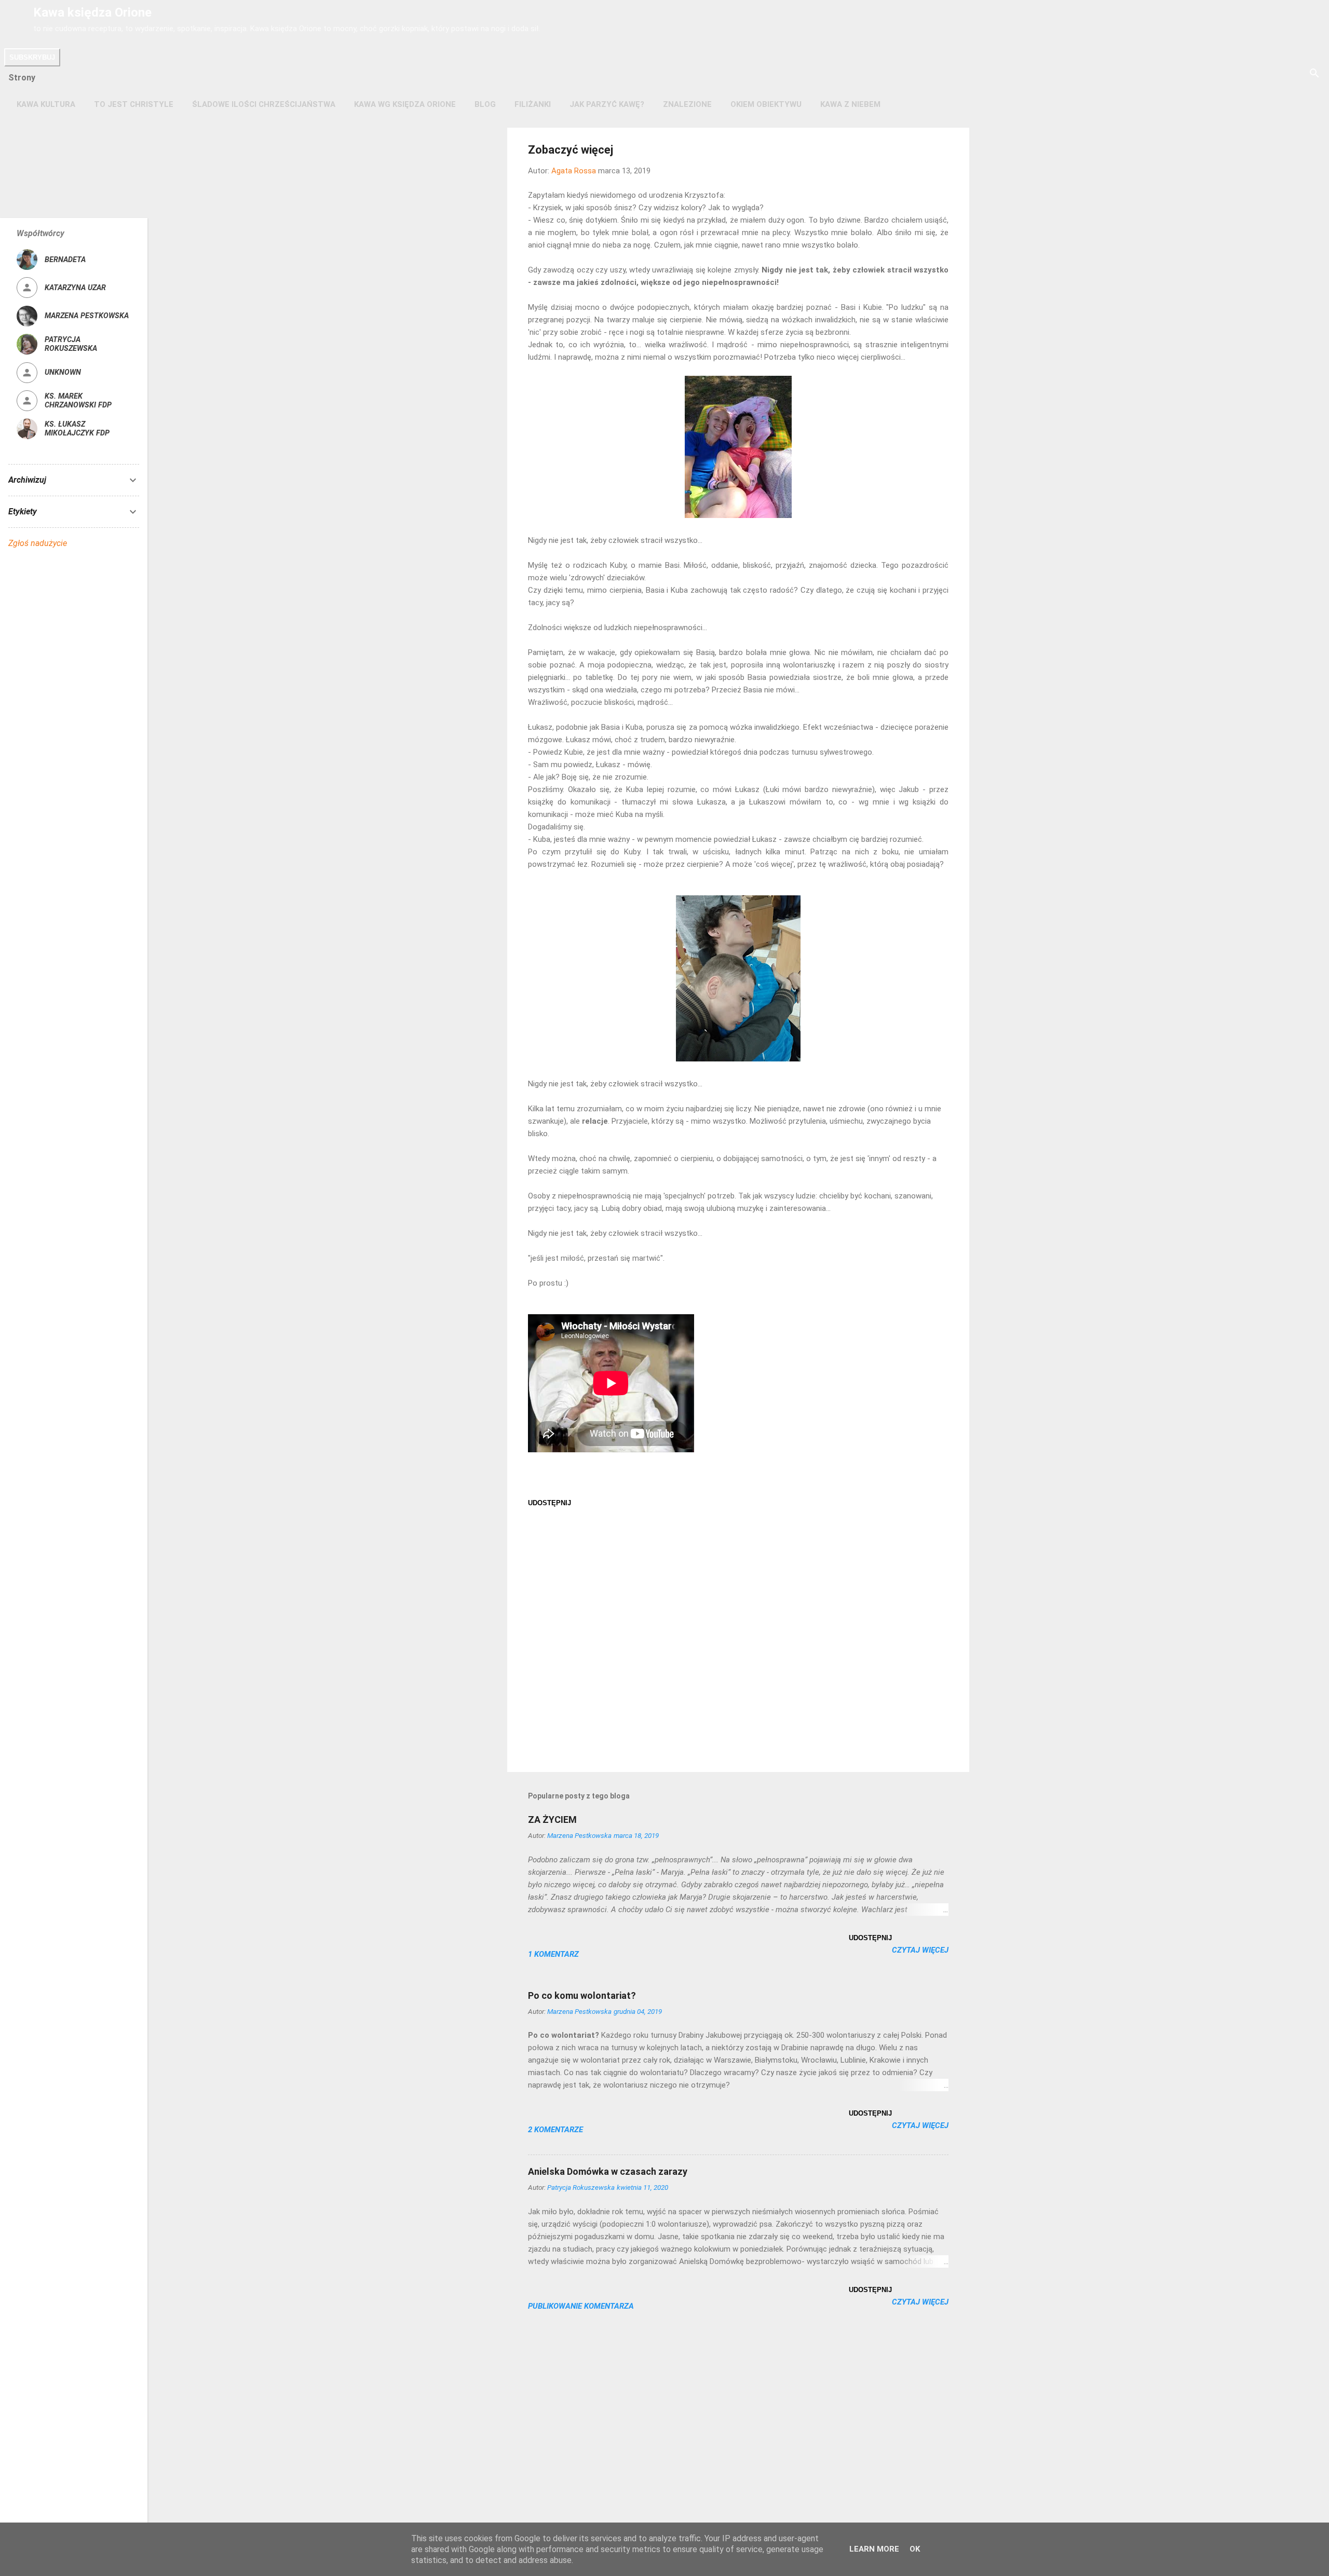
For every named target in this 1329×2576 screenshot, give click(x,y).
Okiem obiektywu (766, 104)
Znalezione (687, 104)
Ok (915, 2549)
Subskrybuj (32, 57)
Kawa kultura (46, 104)
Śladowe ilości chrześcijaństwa (264, 104)
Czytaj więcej (920, 1950)
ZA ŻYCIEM (552, 1819)
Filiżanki (533, 104)
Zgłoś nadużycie (38, 543)
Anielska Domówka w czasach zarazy (608, 2171)
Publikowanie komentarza (581, 2306)
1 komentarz (553, 1954)
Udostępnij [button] (550, 1503)
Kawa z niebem (850, 104)
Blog (485, 104)
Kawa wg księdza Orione (405, 104)
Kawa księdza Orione (92, 12)
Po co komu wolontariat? (582, 1995)
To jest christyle (134, 104)
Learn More (874, 2549)
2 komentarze (555, 2130)
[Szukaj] (1314, 74)
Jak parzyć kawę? (607, 104)
